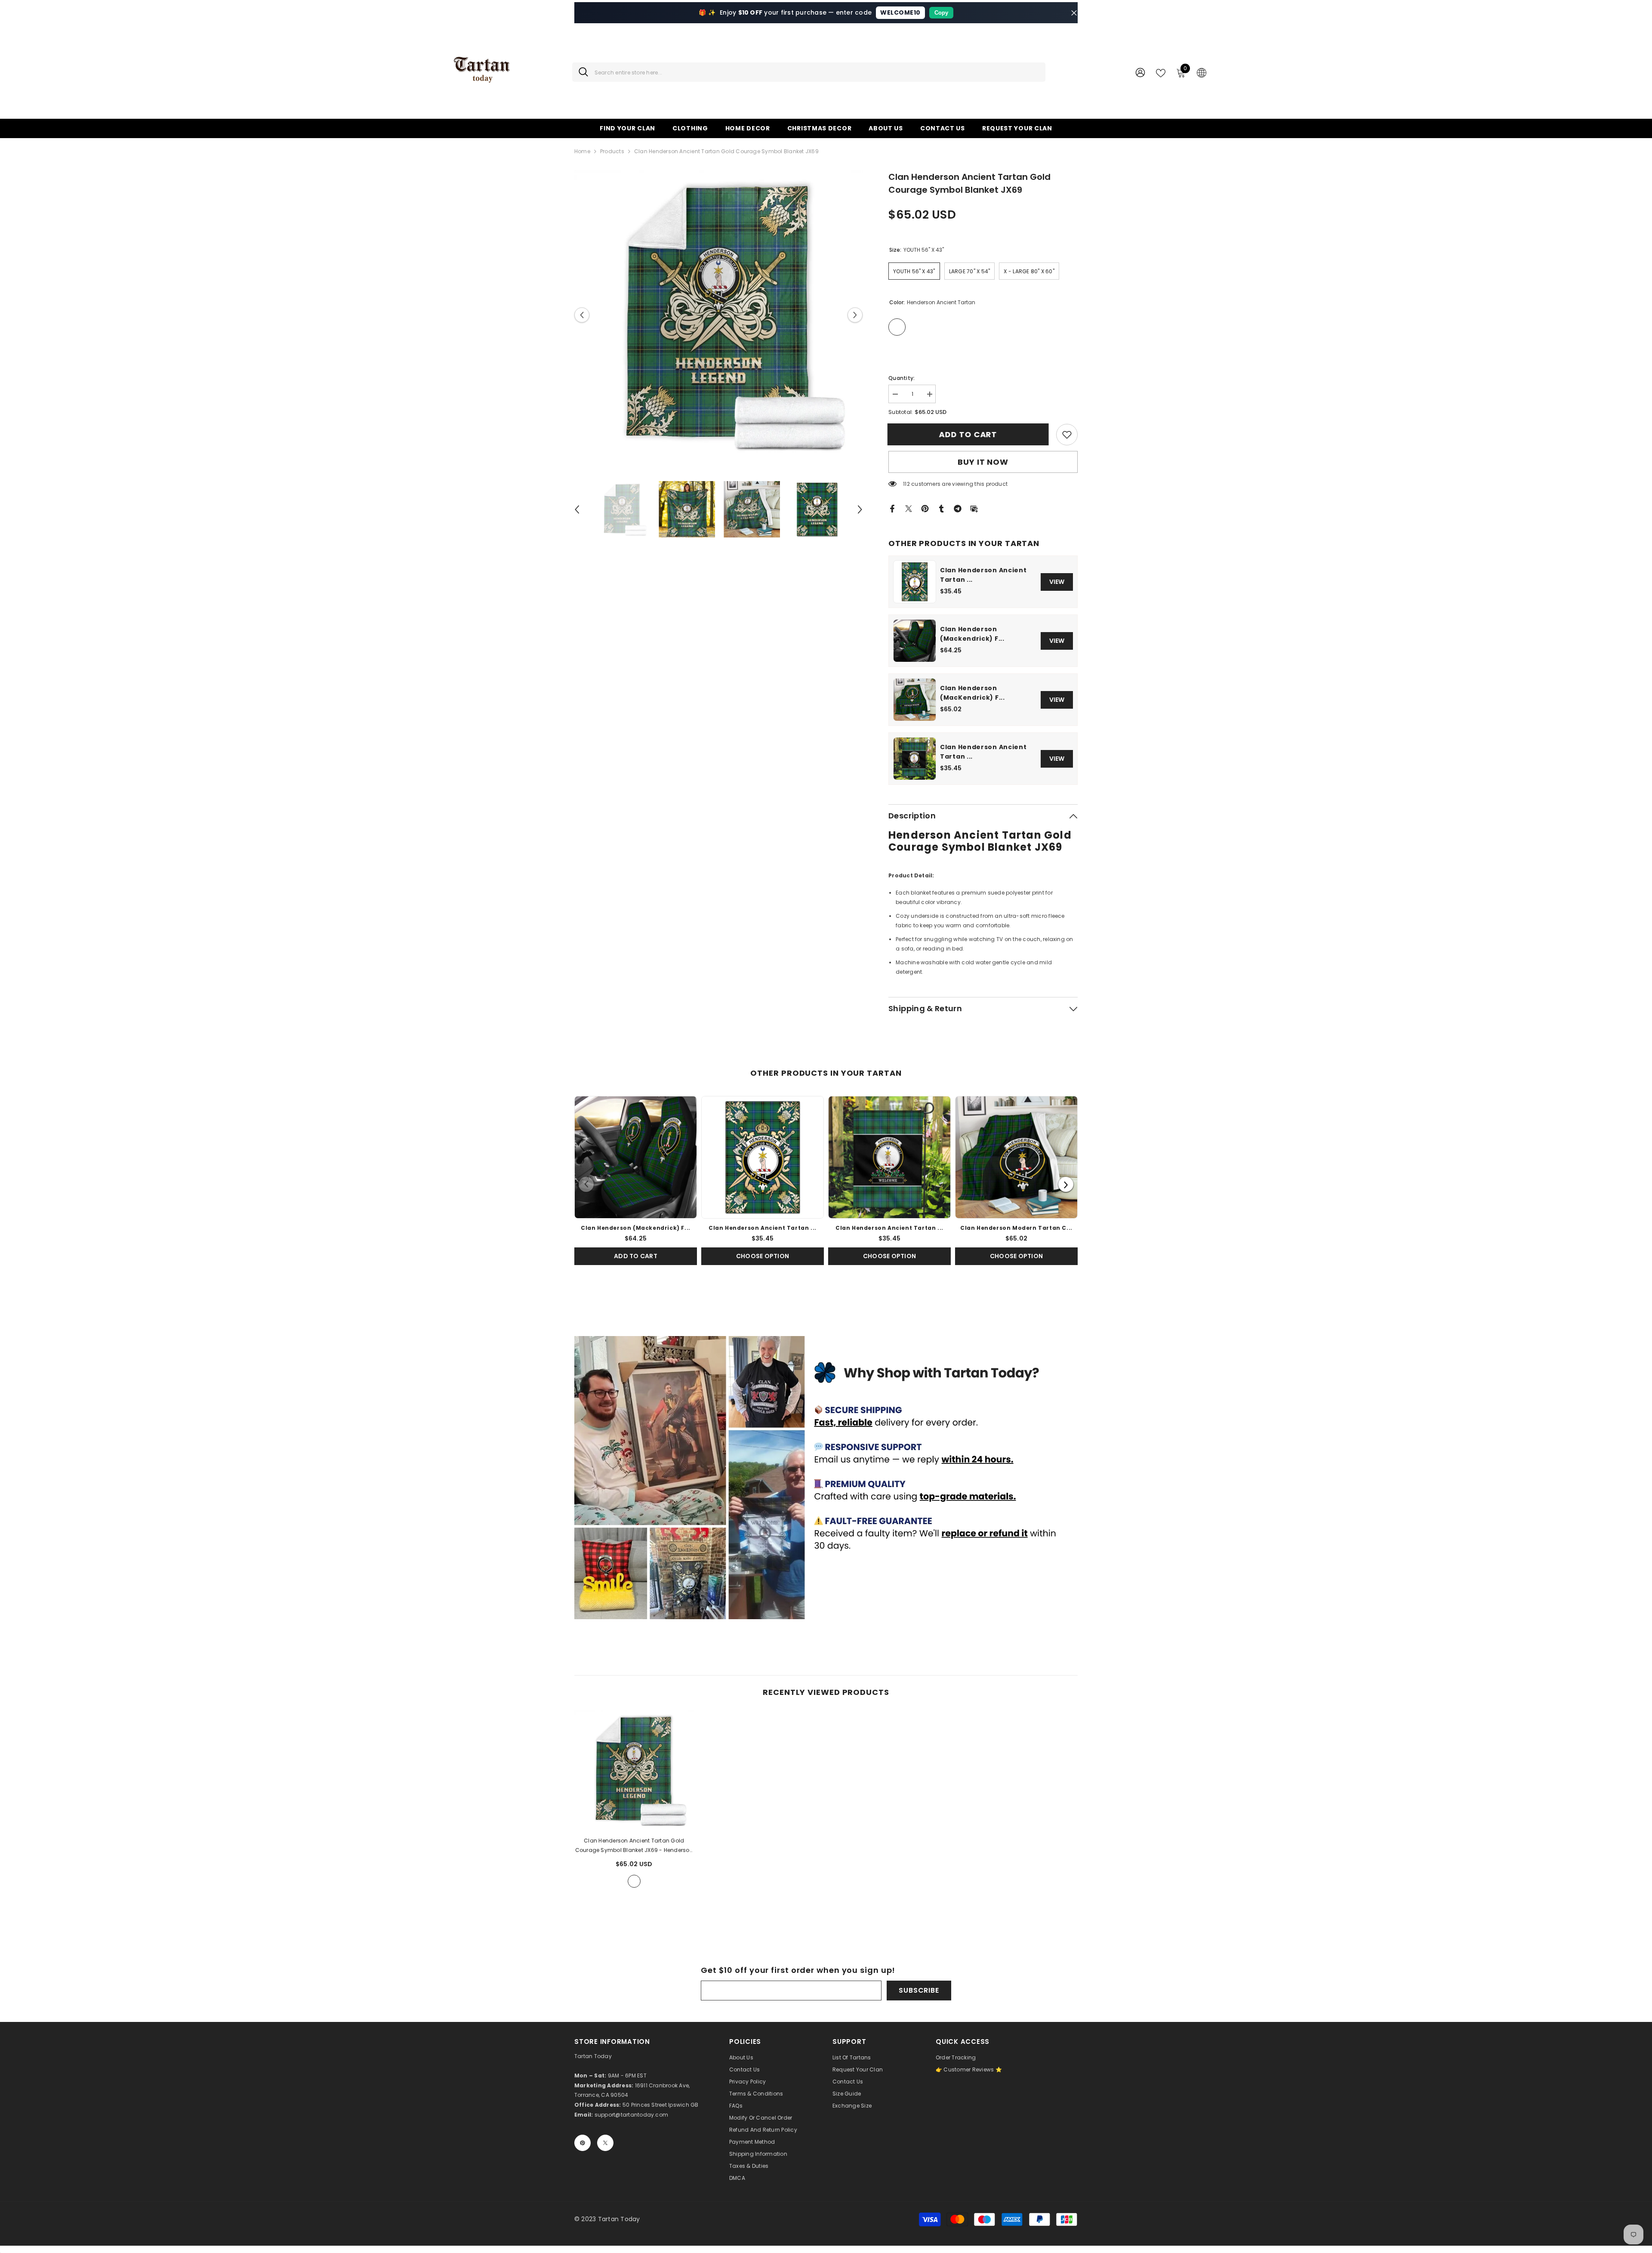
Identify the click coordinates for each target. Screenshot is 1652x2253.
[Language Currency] (1202, 72)
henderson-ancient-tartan (634, 1881)
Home (582, 151)
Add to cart (969, 434)
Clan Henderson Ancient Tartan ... (983, 575)
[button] (582, 315)
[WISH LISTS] (1161, 72)
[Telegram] (958, 508)
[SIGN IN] (1140, 72)
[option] (719, 315)
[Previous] (586, 1184)
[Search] (809, 72)
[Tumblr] (941, 508)
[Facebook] (892, 508)
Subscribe (919, 1990)
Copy (941, 13)
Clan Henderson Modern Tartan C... (1016, 1228)
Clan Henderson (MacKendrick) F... (972, 693)
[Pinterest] (925, 508)
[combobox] (817, 72)
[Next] (1066, 1184)
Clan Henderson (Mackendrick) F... (972, 634)
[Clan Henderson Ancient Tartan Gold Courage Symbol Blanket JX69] (634, 1770)
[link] (1067, 435)
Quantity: (902, 378)
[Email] (974, 508)
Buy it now (983, 462)
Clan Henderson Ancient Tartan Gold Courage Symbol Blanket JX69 (634, 1846)
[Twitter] (909, 508)
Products (612, 151)
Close (1074, 13)
